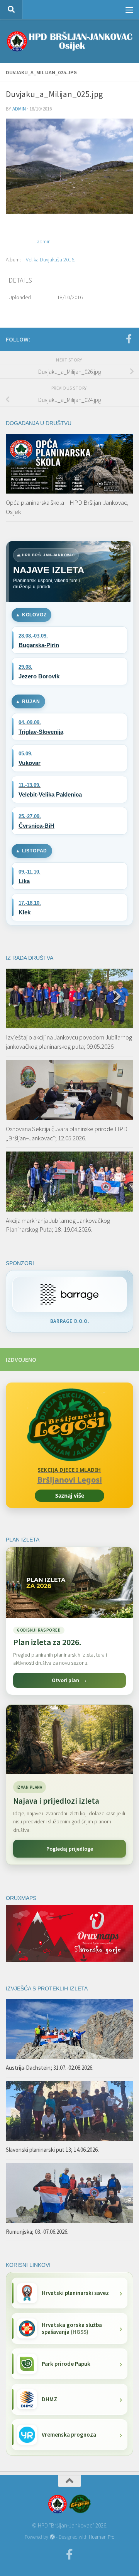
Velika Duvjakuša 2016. (51, 259)
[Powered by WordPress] (52, 2537)
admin (19, 109)
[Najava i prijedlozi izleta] (69, 1739)
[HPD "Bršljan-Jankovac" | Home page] (69, 41)
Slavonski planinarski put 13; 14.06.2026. (52, 2150)
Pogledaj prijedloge (70, 1849)
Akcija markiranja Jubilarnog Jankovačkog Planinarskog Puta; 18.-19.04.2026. (58, 1225)
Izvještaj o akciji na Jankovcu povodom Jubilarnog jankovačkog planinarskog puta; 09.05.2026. (69, 1042)
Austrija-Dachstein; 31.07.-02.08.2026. (50, 2068)
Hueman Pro (102, 2537)
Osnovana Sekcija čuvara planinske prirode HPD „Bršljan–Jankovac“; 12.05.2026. (67, 1133)
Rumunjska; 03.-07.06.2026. (37, 2232)
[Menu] (129, 10)
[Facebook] (129, 339)
